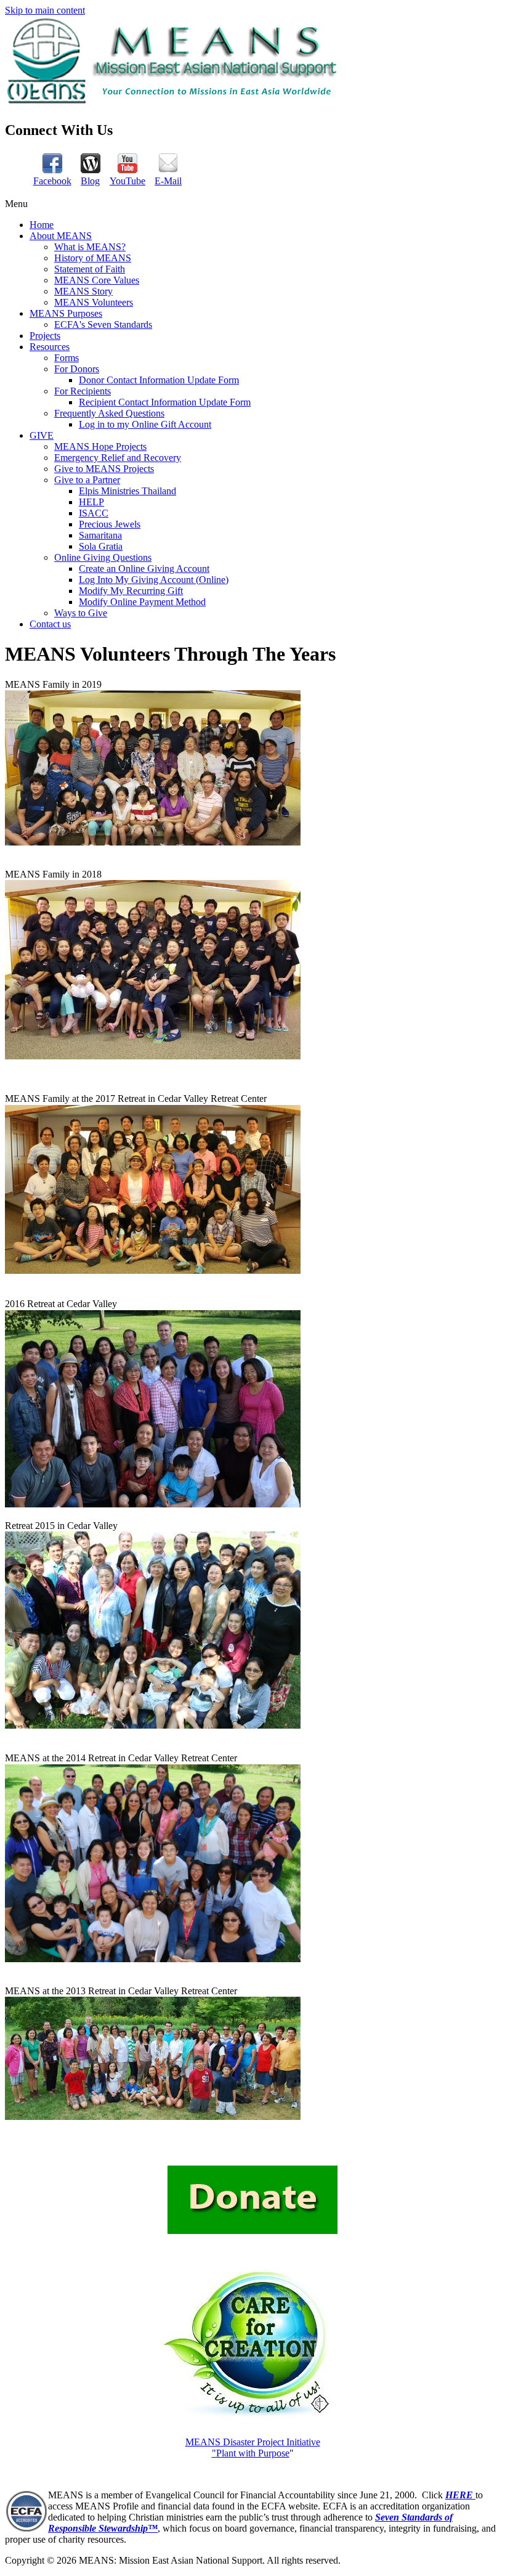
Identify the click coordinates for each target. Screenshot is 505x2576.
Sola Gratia (101, 546)
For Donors (77, 369)
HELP (91, 502)
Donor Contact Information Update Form (159, 380)
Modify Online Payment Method (142, 602)
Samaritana (100, 535)
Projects (45, 336)
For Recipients (83, 391)
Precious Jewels (110, 524)
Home (42, 225)
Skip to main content (45, 10)
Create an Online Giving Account (144, 569)
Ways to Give (81, 613)
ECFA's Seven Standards (103, 324)
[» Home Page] (174, 103)
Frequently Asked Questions (109, 413)
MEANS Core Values (97, 280)
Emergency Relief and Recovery (118, 458)
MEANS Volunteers (94, 302)
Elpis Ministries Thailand (127, 491)
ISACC (94, 513)
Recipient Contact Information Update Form (165, 402)
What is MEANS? (90, 247)
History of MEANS (93, 258)
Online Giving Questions (103, 557)
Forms (67, 358)
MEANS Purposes (66, 313)
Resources (50, 347)
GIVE (42, 435)
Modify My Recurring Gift (131, 591)
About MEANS (61, 236)
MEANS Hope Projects (100, 446)
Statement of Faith (90, 269)
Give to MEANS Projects (104, 469)
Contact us (50, 624)
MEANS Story (83, 291)
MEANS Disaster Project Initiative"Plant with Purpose (253, 2448)
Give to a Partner (87, 480)
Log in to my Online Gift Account (145, 424)
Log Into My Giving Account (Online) (154, 580)
